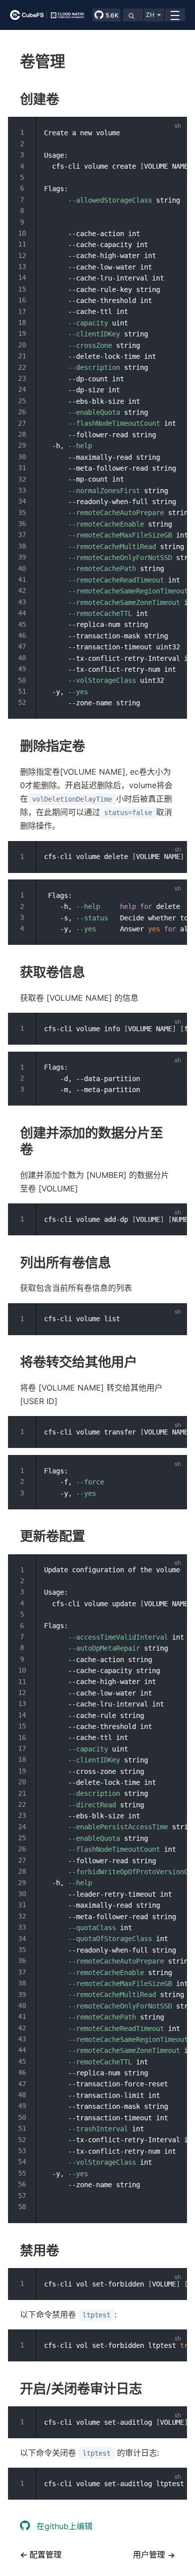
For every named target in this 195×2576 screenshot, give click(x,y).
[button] (154, 15)
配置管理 (44, 2555)
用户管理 (149, 2555)
